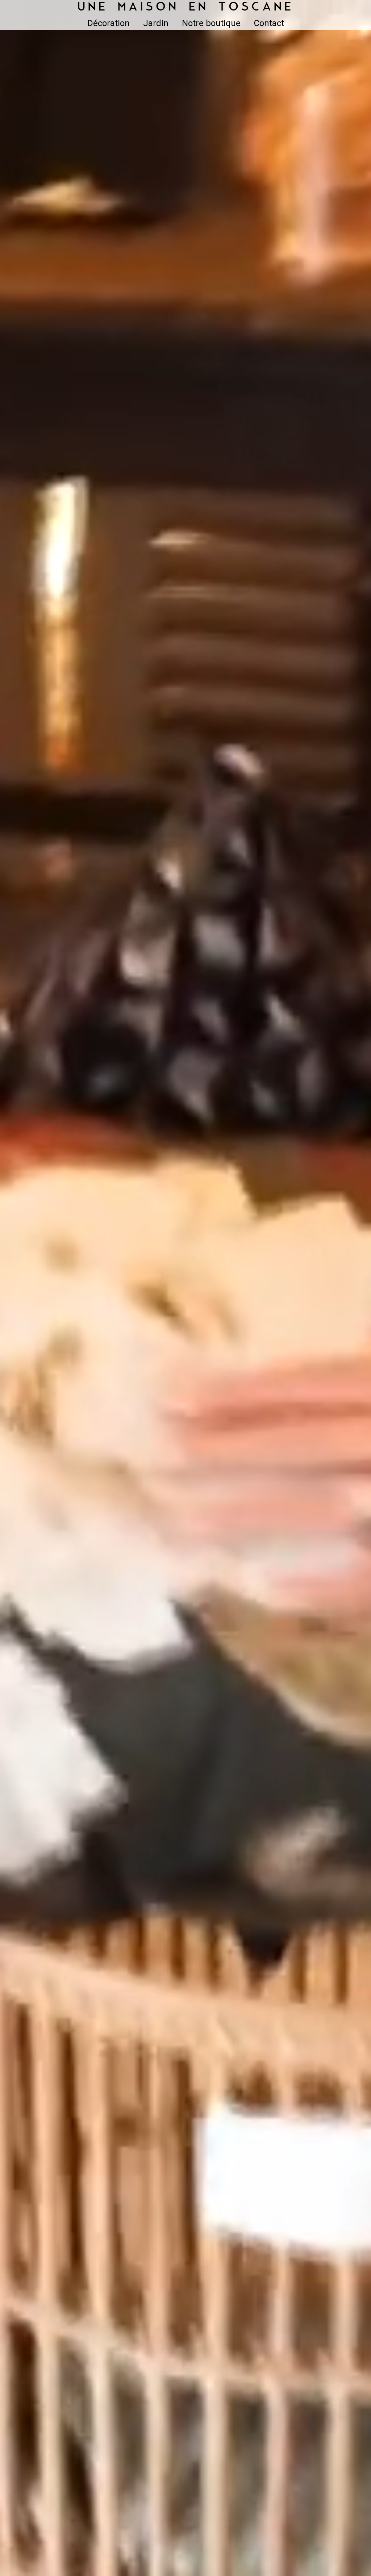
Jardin (156, 23)
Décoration (109, 23)
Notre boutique (211, 23)
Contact (269, 23)
